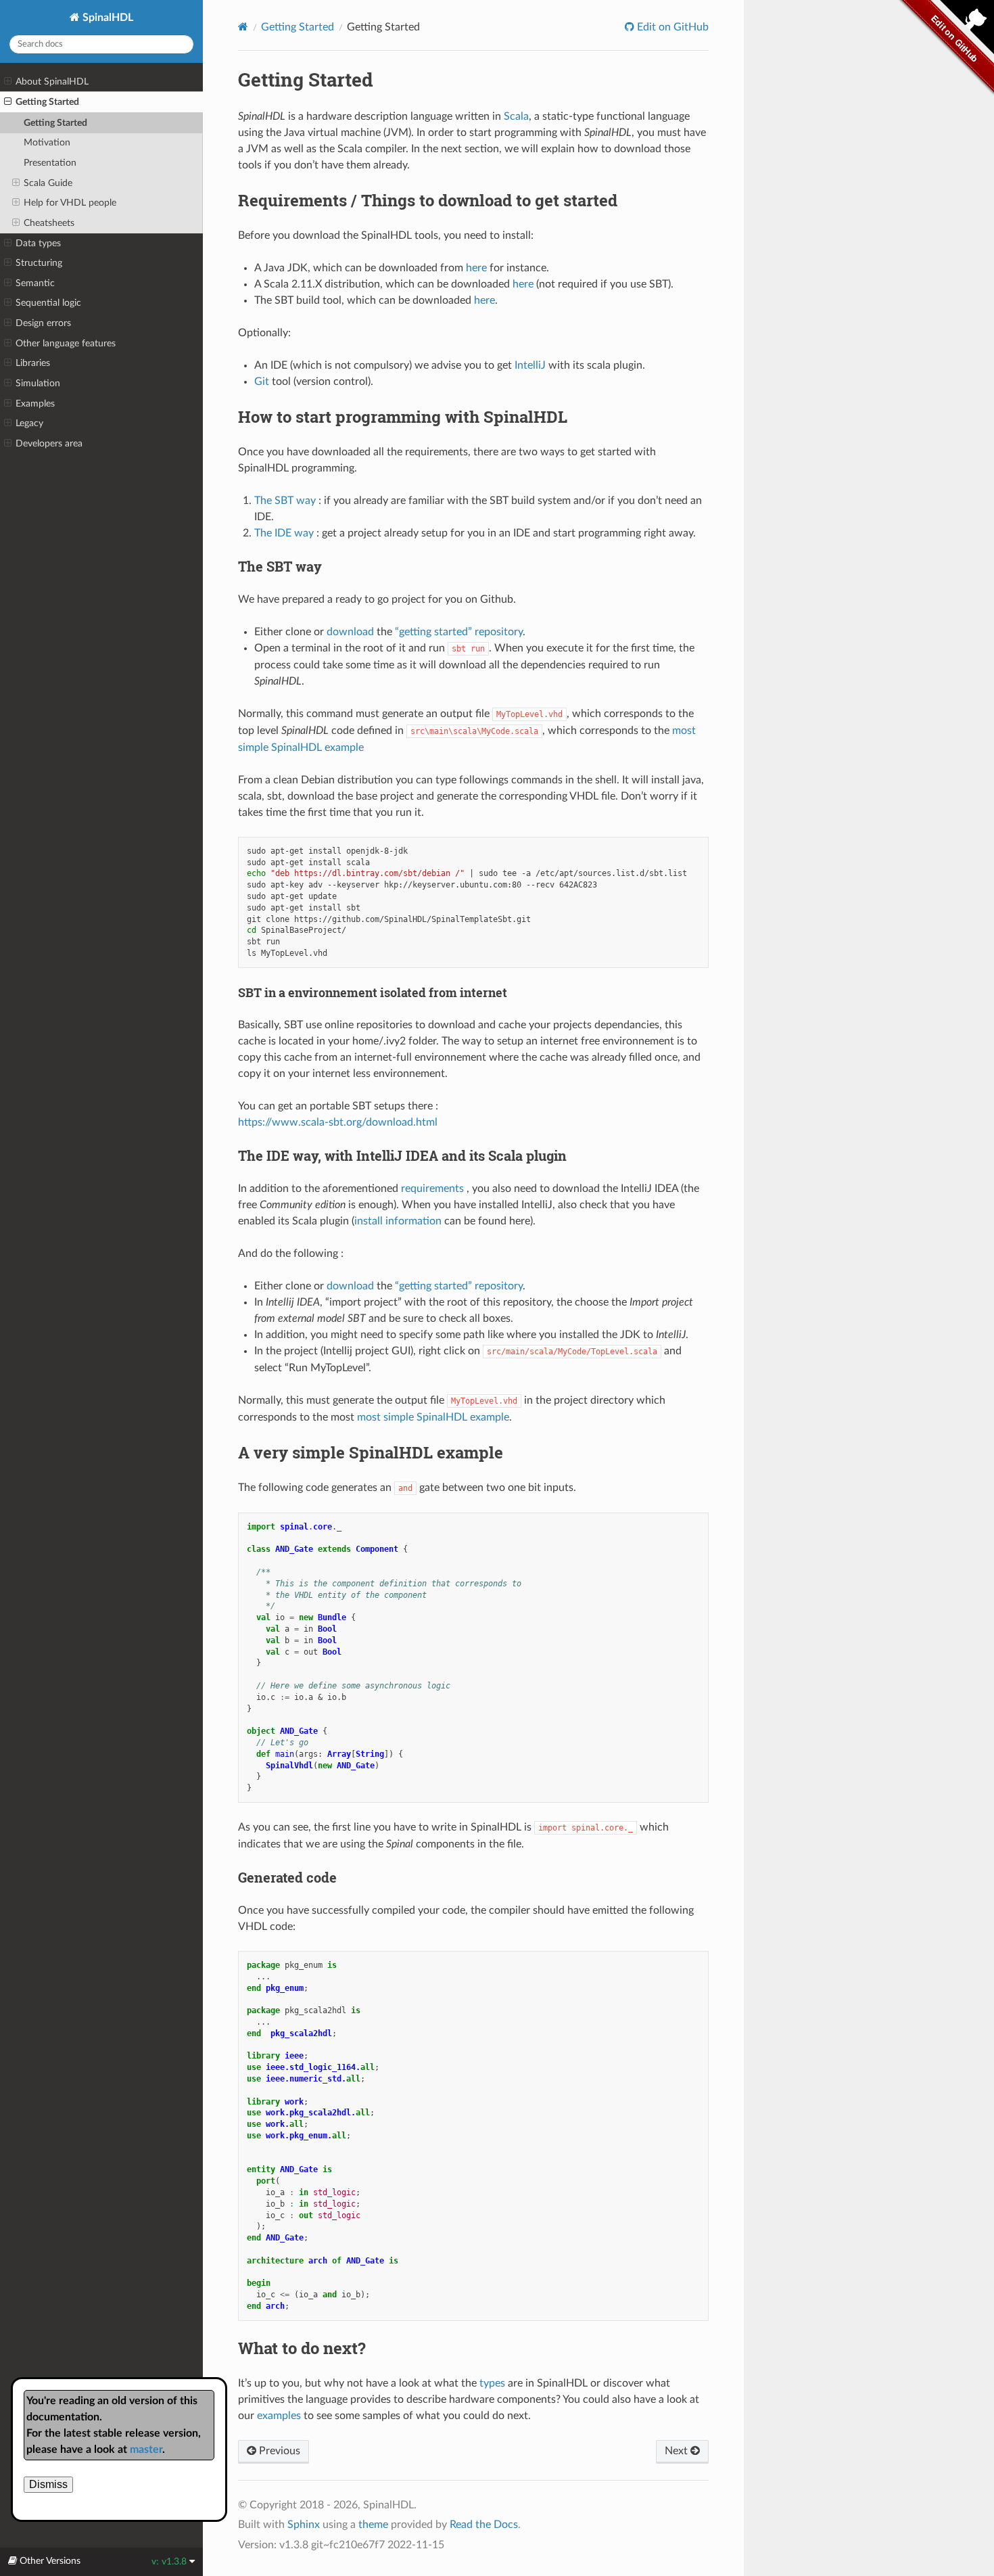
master (146, 2449)
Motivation (47, 142)
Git (262, 382)
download (350, 632)
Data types (38, 243)
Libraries (33, 363)
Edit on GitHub (671, 27)
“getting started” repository (459, 632)
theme (373, 2525)
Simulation (38, 383)
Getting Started (47, 102)
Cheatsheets (49, 223)
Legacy (29, 423)
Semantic (35, 283)
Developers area (49, 443)
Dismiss (48, 2484)
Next (678, 2451)
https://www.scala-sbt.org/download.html (338, 1122)
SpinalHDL (106, 18)
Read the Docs (484, 2525)
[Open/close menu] (8, 82)
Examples (35, 404)
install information (398, 1221)
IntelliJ (530, 365)
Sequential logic (48, 303)
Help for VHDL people (70, 203)
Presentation (50, 163)
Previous (278, 2451)
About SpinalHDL (52, 82)
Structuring (39, 263)
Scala (516, 116)
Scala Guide (48, 183)
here (476, 268)
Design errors (43, 323)
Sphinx (304, 2525)
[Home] (243, 27)
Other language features (66, 343)
